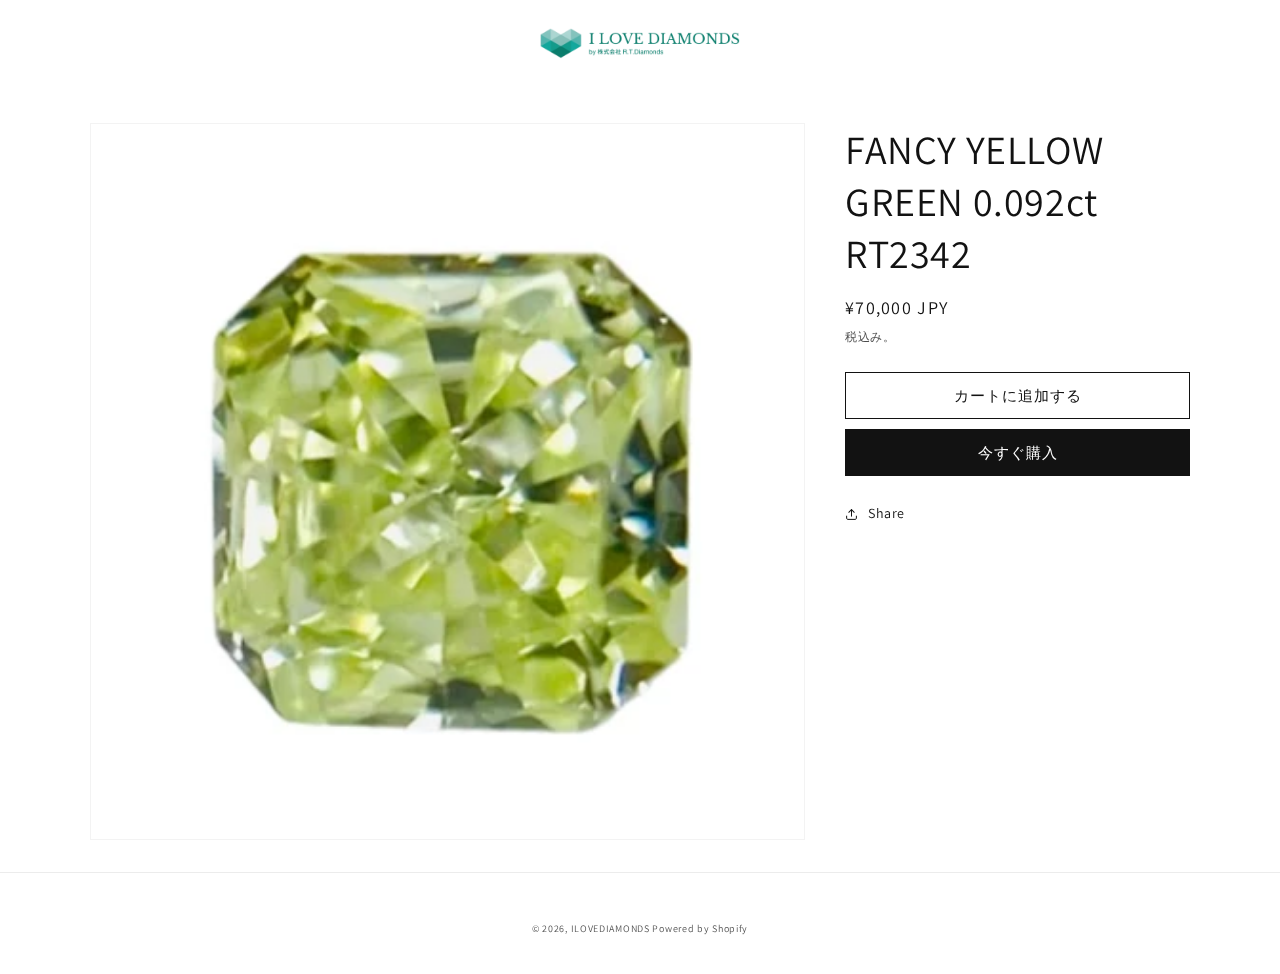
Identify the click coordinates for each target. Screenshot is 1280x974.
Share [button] (886, 513)
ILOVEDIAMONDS (610, 928)
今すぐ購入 (1018, 452)
